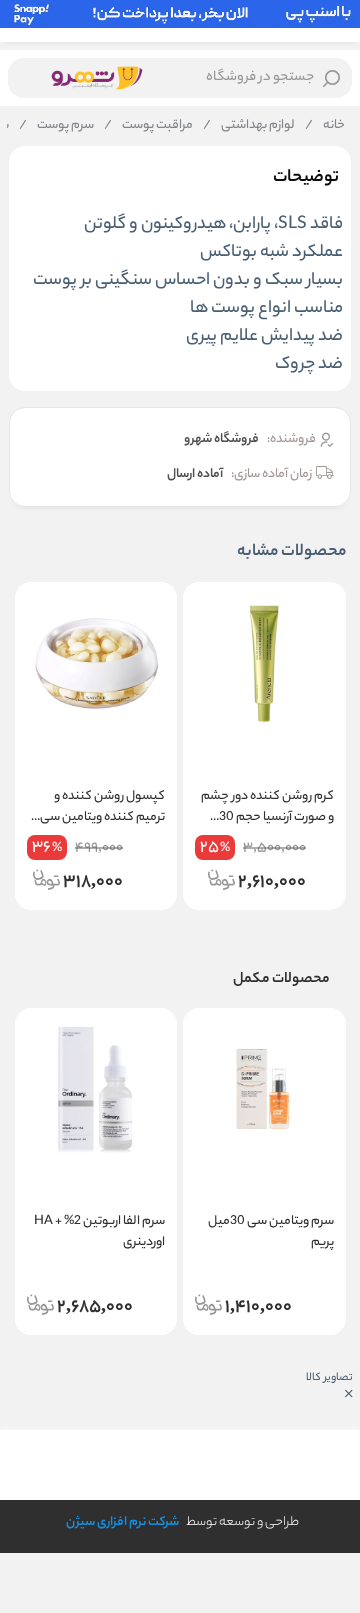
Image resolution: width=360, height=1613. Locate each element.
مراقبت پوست (148, 126)
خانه (325, 126)
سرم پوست (56, 126)
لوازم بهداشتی (249, 126)
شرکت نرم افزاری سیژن (122, 1522)
